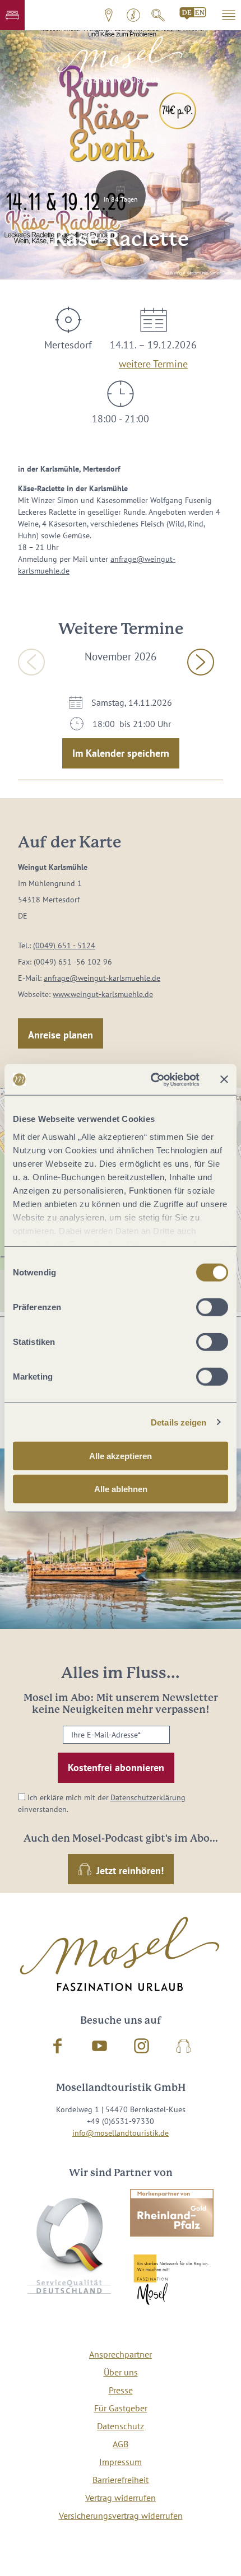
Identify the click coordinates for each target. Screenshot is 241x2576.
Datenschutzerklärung (148, 1797)
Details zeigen (179, 1422)
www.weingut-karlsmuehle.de (103, 994)
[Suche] (158, 15)
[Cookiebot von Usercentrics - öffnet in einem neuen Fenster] (152, 1079)
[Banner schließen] (224, 1079)
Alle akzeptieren (121, 1456)
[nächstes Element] (201, 662)
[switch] (212, 1307)
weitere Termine (153, 362)
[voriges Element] (31, 662)
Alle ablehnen (121, 1489)
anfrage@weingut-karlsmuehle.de (102, 978)
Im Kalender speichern (121, 753)
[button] (12, 15)
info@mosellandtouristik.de (121, 2133)
